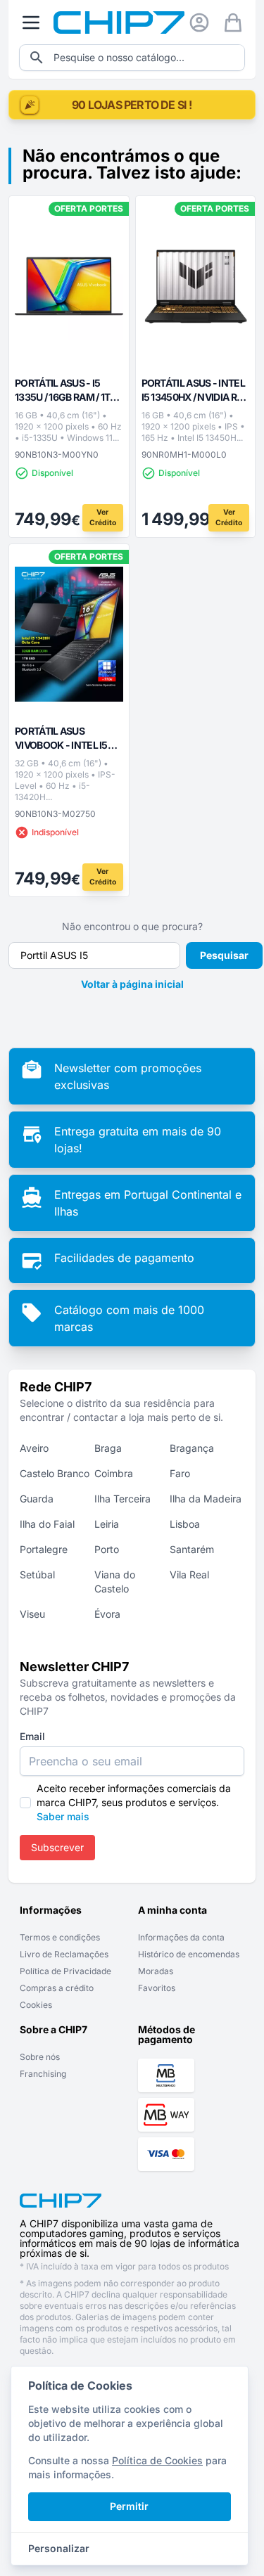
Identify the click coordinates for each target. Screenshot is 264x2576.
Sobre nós (40, 2057)
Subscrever (57, 1847)
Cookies (36, 2005)
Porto (107, 1549)
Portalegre (44, 1549)
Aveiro (34, 1448)
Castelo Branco (55, 1473)
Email (32, 1736)
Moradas (156, 1971)
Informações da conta (181, 1937)
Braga (108, 1448)
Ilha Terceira (122, 1499)
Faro (180, 1473)
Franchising (43, 2074)
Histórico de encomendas (189, 1954)
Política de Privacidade (65, 1971)
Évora (107, 1614)
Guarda (37, 1499)
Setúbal (37, 1574)
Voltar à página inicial (132, 984)
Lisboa (185, 1524)
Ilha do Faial (47, 1524)
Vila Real (189, 1574)
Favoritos (157, 1988)
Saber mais (63, 1816)
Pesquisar (224, 955)
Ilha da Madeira (206, 1499)
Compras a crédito (57, 1988)
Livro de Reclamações (64, 1954)
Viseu (32, 1614)
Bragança (192, 1448)
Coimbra (114, 1473)
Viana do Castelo (115, 1582)
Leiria (107, 1524)
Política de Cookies (157, 2460)
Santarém (192, 1549)
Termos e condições (60, 1937)
